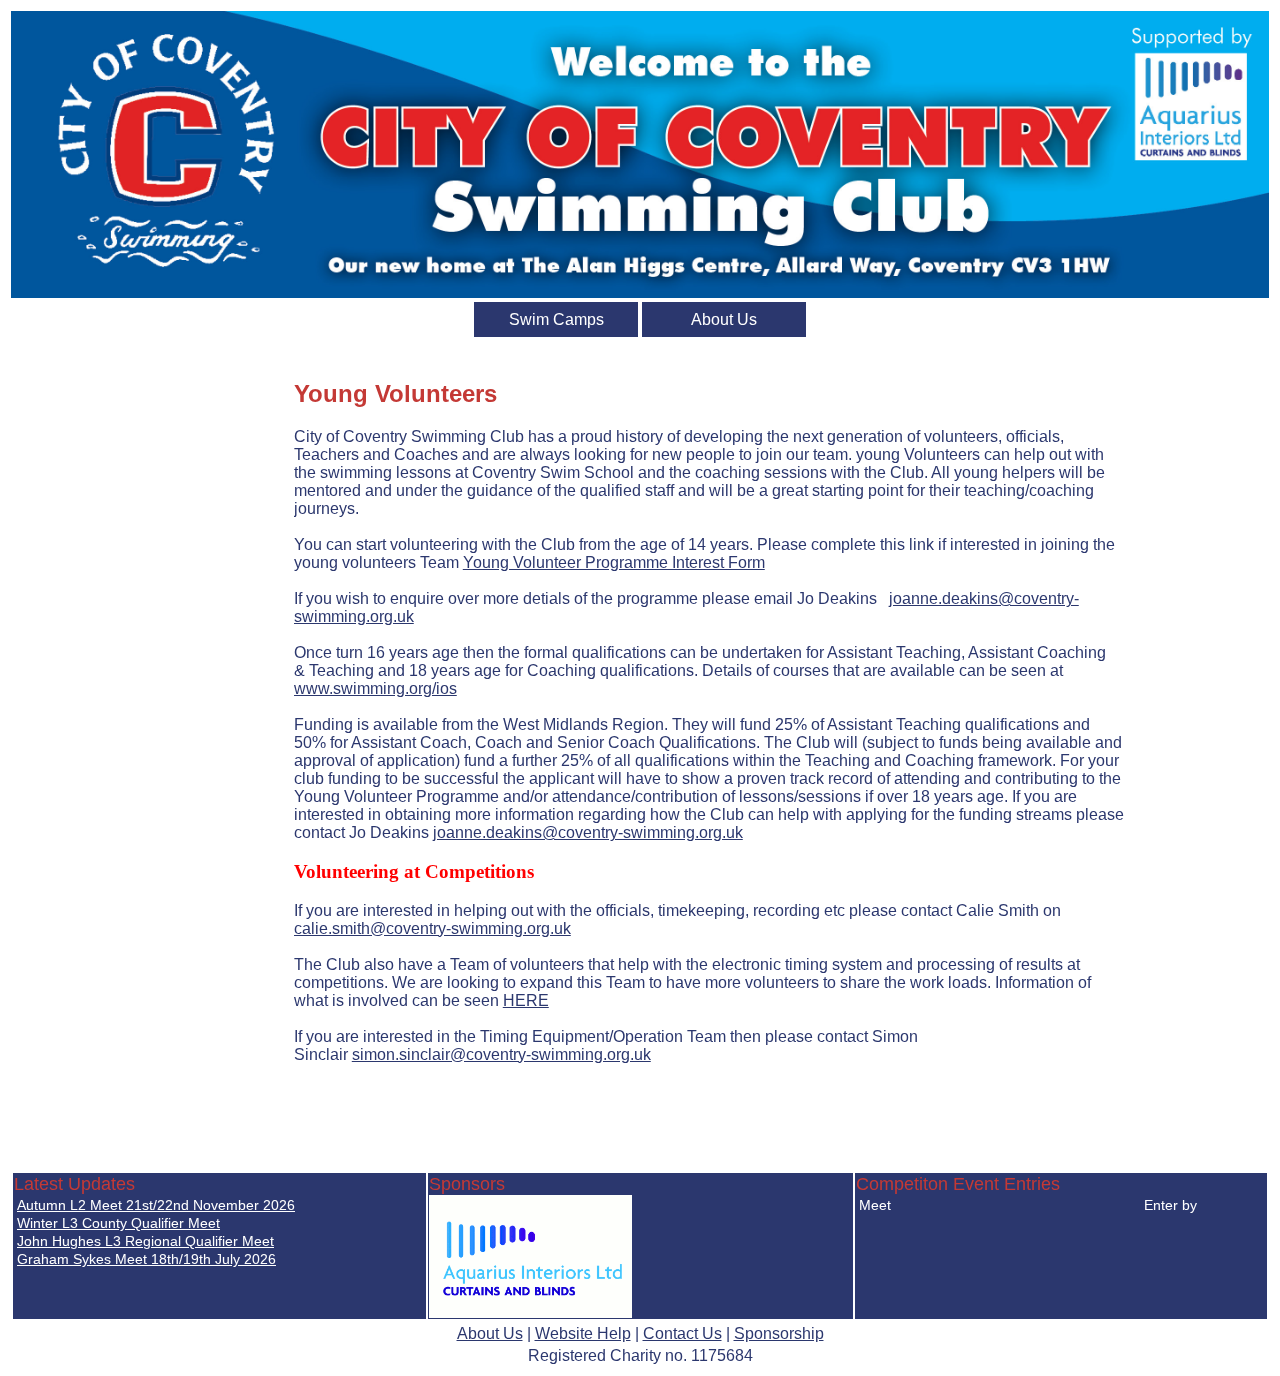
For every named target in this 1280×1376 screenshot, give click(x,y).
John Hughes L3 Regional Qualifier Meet (145, 1241)
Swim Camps (556, 319)
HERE (526, 1000)
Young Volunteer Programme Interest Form (614, 562)
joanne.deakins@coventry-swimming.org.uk (588, 832)
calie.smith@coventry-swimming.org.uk (432, 928)
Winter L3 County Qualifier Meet (118, 1223)
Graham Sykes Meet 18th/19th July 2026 (146, 1259)
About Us (724, 319)
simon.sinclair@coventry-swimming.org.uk (501, 1054)
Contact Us (682, 1333)
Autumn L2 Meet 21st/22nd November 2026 (156, 1205)
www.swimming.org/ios (375, 688)
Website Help (583, 1333)
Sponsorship (779, 1333)
